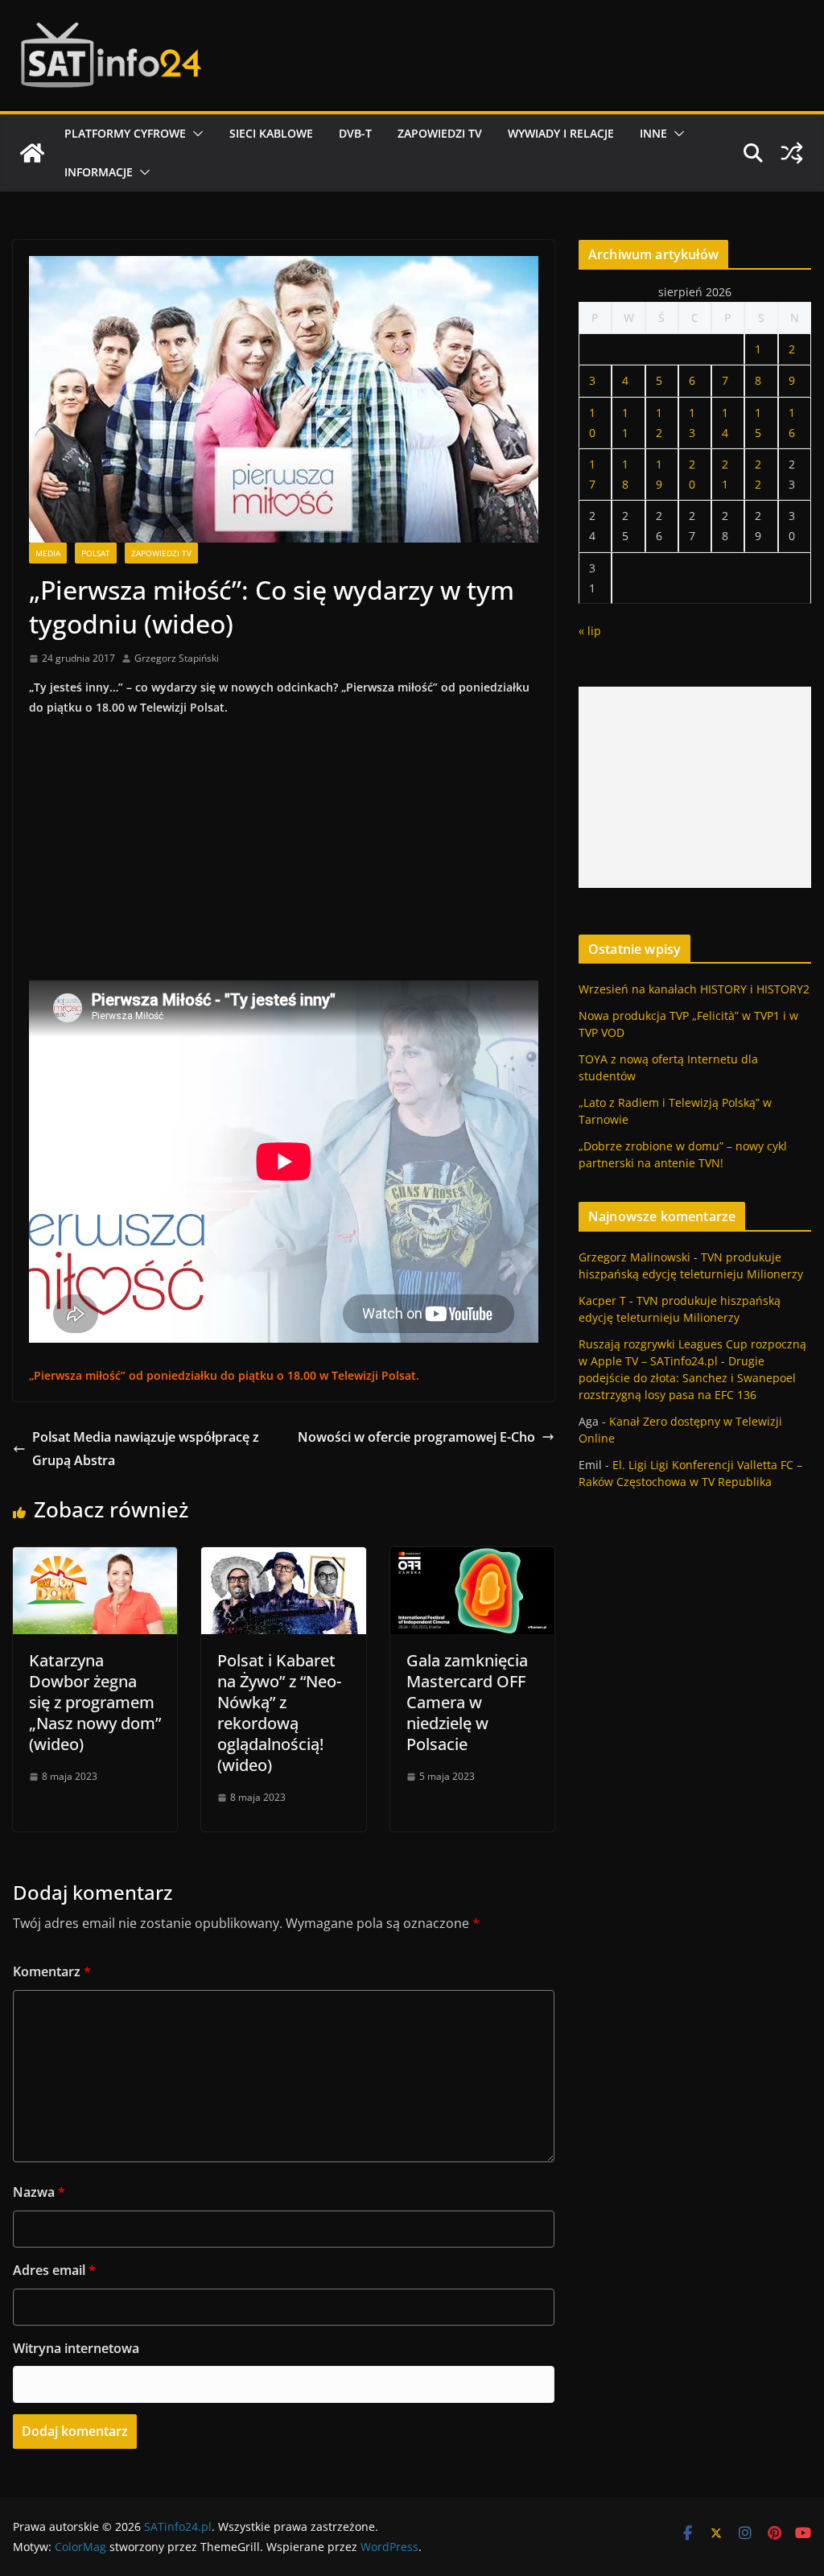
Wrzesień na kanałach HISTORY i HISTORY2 (694, 989)
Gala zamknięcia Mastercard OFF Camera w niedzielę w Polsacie (467, 1702)
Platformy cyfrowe (125, 133)
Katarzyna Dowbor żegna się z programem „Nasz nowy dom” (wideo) (95, 1702)
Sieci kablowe (271, 133)
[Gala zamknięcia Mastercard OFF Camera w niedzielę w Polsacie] (472, 1558)
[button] (195, 134)
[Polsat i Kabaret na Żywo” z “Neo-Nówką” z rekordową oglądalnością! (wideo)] (283, 1558)
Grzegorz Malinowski (634, 1257)
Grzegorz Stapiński (177, 658)
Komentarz (52, 1971)
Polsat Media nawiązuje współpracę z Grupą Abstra (146, 1449)
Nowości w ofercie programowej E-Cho (416, 1437)
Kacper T (602, 1300)
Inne (653, 133)
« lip (590, 631)
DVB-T (355, 133)
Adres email (54, 2270)
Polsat (96, 553)
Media (48, 553)
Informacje (99, 172)
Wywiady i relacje (561, 133)
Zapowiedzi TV (440, 133)
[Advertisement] (695, 787)
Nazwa (39, 2192)
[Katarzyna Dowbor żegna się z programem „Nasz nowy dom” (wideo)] (95, 1558)
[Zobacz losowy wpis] (792, 153)
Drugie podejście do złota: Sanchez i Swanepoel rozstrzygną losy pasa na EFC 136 (687, 1378)
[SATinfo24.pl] (32, 153)
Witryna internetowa (76, 2348)
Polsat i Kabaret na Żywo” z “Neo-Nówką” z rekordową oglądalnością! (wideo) (279, 1713)
